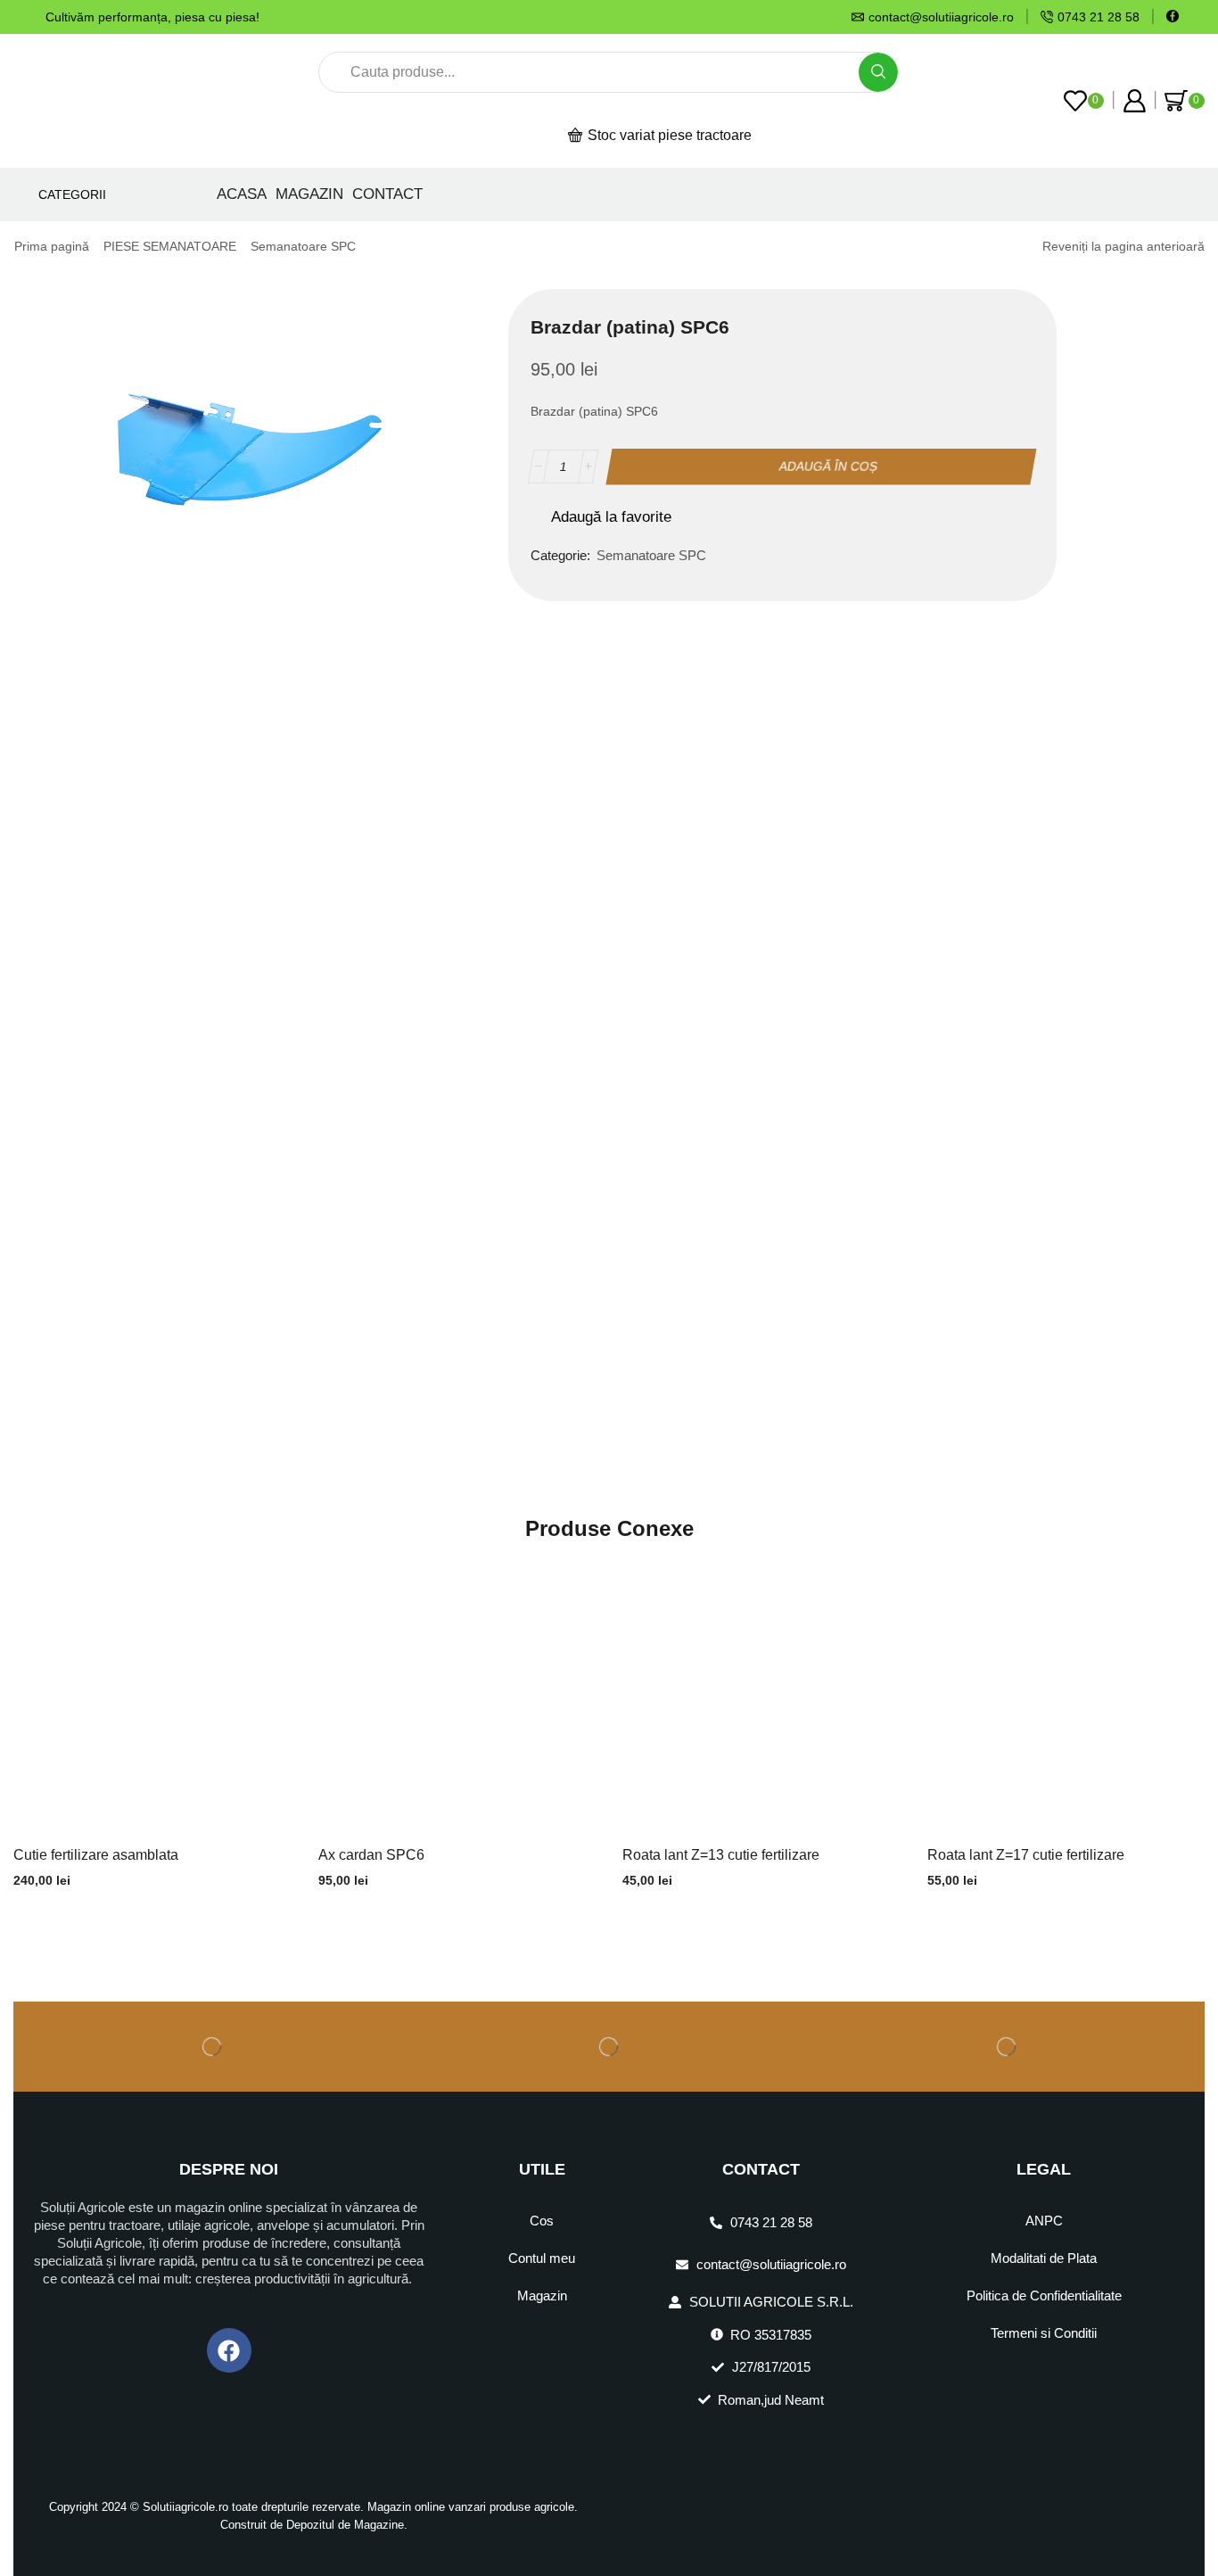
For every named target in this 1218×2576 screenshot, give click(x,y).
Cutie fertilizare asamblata (96, 1855)
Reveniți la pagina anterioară (1123, 246)
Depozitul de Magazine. (347, 2525)
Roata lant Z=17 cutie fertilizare (1026, 1855)
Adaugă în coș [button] (152, 1698)
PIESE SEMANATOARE (170, 246)
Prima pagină (52, 246)
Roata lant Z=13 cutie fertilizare (721, 1855)
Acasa (242, 194)
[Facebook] (1173, 17)
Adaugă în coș (829, 466)
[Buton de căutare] (878, 72)
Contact (387, 194)
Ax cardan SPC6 (371, 1855)
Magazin (309, 194)
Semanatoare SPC (303, 246)
